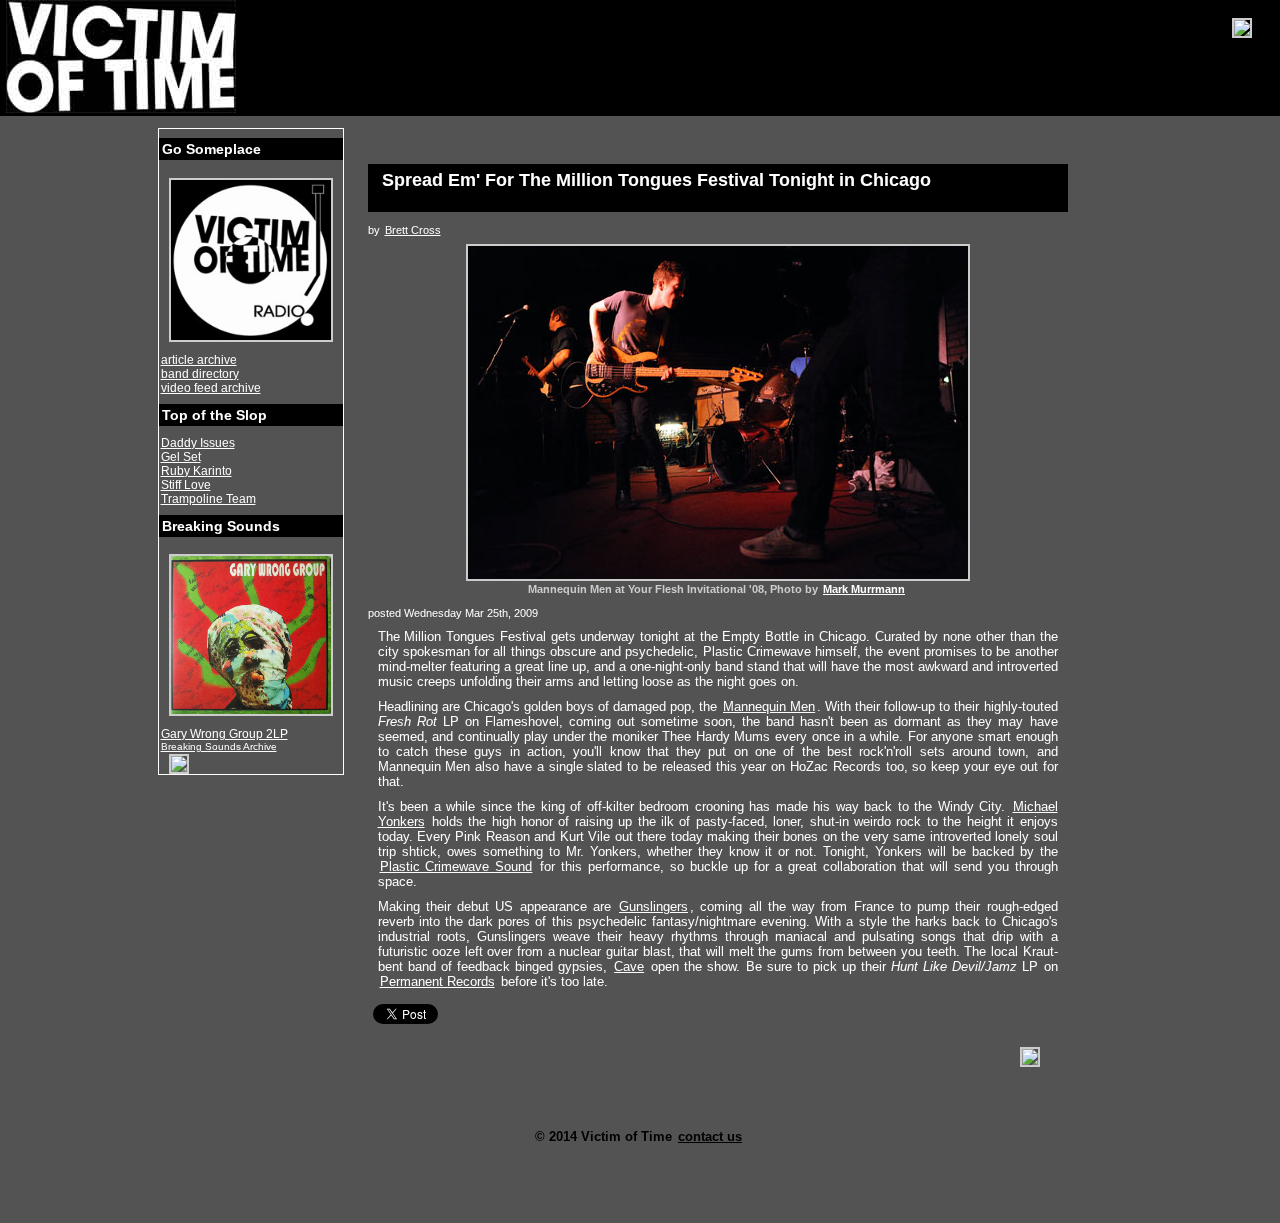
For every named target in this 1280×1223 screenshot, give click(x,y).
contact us (710, 1136)
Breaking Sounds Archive (219, 746)
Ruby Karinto (196, 471)
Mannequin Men (769, 706)
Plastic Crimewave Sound (456, 866)
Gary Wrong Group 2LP (224, 734)
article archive (199, 360)
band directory (200, 374)
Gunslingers (653, 906)
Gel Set (181, 457)
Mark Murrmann (864, 589)
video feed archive (211, 388)
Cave (629, 966)
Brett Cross (413, 230)
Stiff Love (186, 485)
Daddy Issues (198, 443)
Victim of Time (123, 57)
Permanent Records (437, 981)
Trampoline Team (208, 499)
